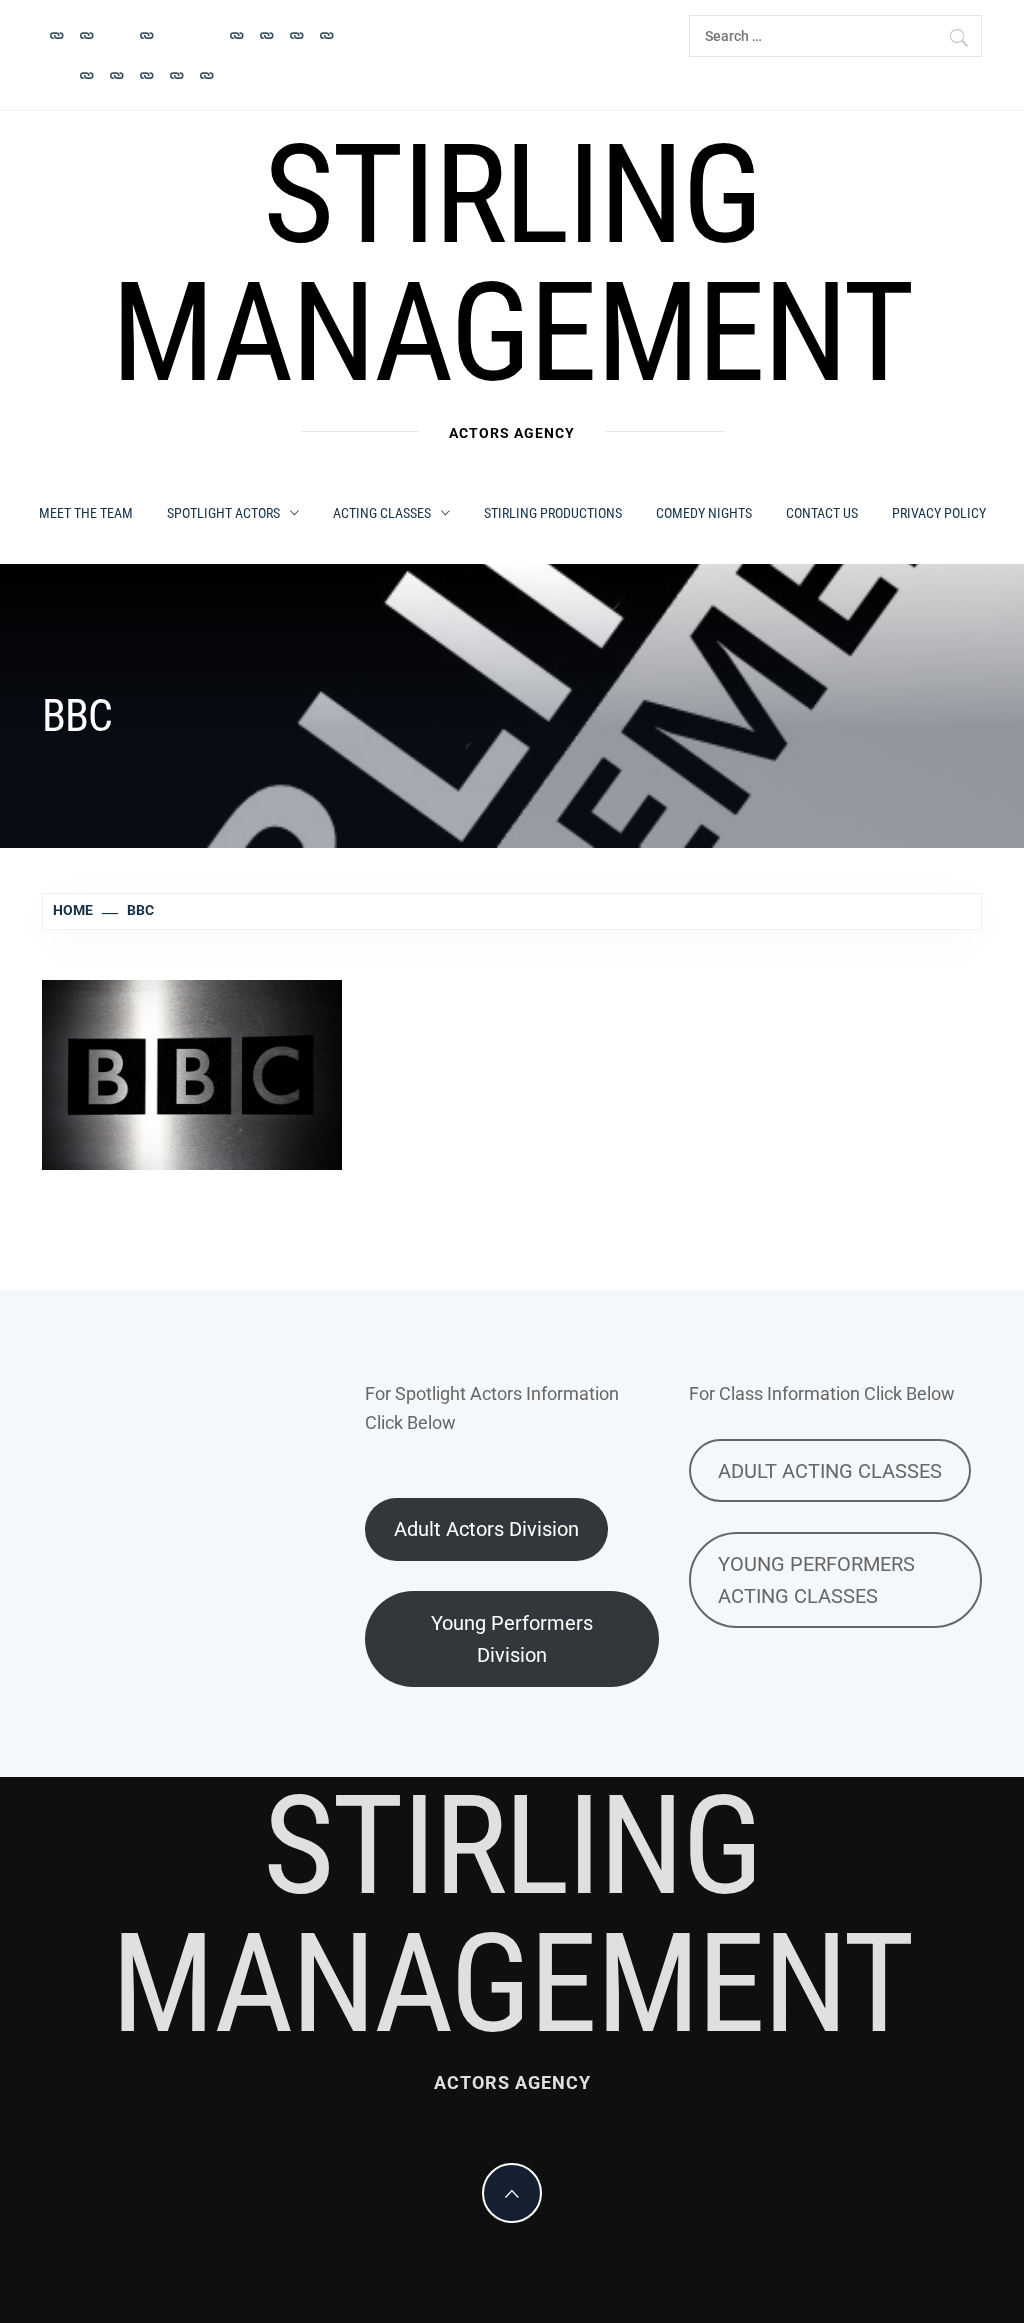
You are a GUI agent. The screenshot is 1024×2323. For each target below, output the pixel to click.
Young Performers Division (512, 1639)
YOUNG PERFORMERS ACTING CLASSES (816, 1580)
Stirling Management (511, 264)
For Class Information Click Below (822, 1393)
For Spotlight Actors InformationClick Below (492, 1408)
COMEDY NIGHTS (704, 513)
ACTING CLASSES (382, 513)
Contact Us (822, 513)
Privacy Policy (939, 513)
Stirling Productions (553, 513)
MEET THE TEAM (86, 513)
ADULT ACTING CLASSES (830, 1471)
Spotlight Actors (223, 513)
